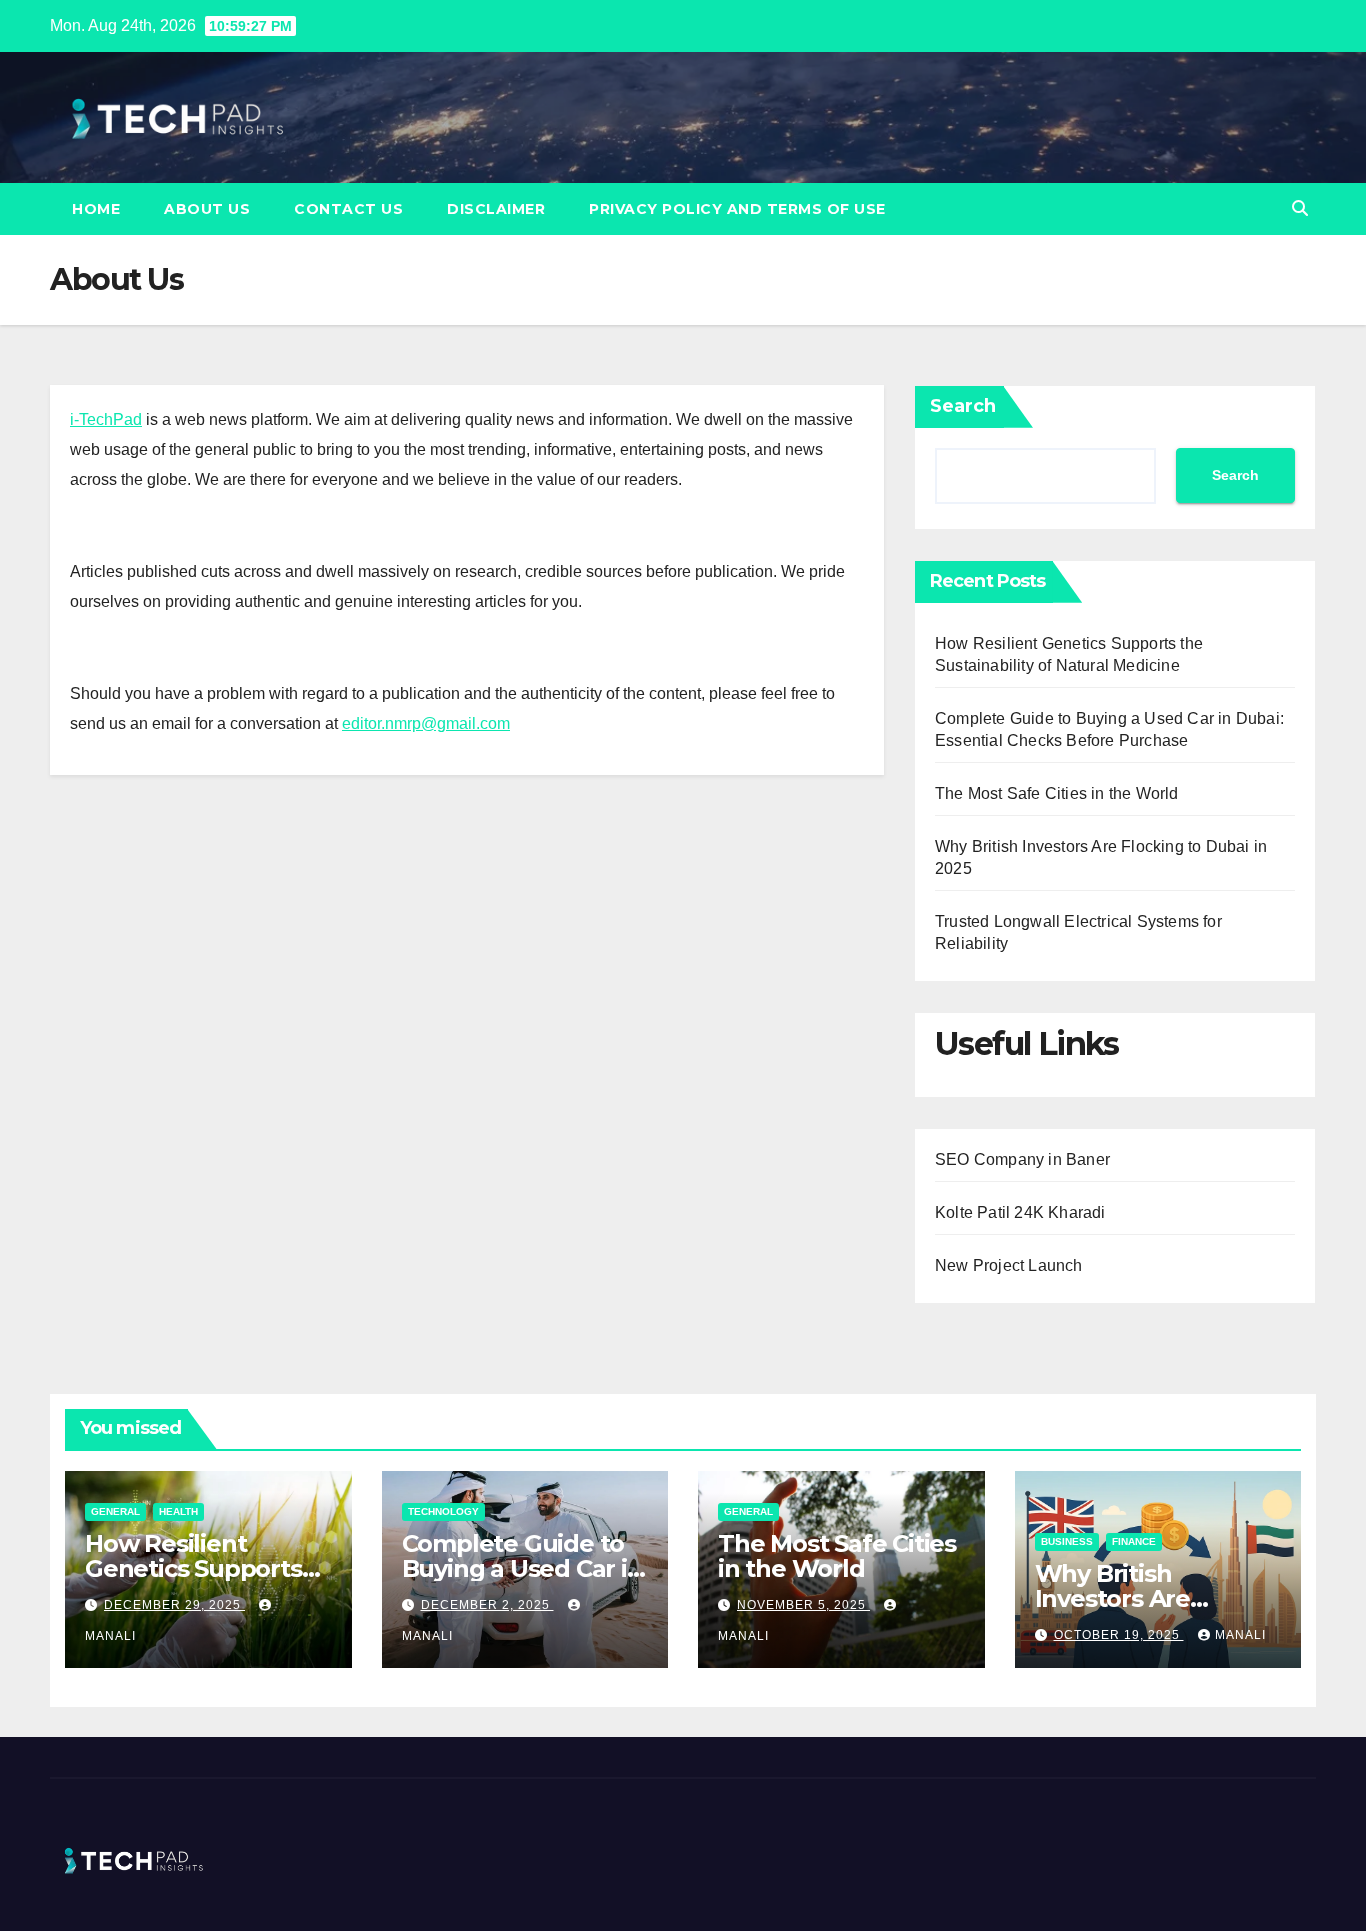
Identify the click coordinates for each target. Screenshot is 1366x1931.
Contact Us (348, 209)
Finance (1134, 1541)
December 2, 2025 (487, 1605)
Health (178, 1511)
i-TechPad (106, 419)
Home (96, 209)
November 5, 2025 (803, 1605)
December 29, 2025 (174, 1605)
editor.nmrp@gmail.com (426, 723)
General (115, 1511)
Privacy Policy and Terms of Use (737, 209)
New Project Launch (1009, 1265)
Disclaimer (496, 209)
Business (1067, 1541)
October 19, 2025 (1119, 1635)
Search (963, 406)
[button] (1300, 208)
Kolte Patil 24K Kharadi (1020, 1212)
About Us (207, 209)
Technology (443, 1511)
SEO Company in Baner (1022, 1159)
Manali (1240, 1635)
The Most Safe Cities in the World (1057, 793)
